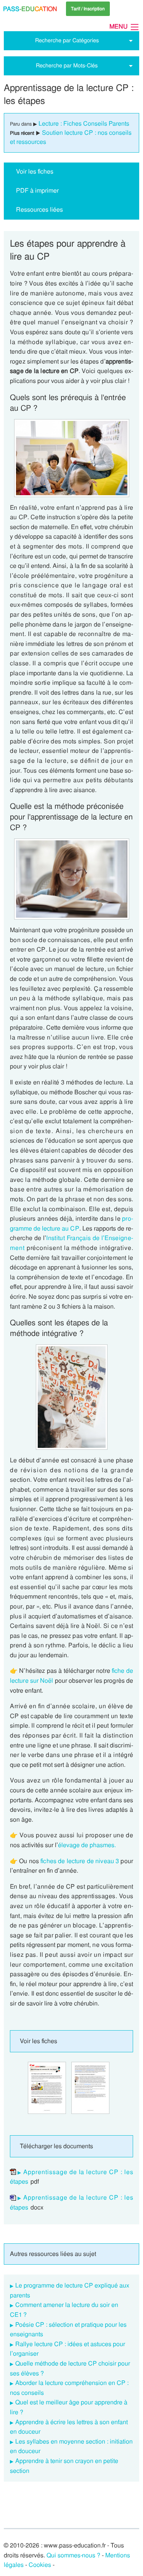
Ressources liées (39, 210)
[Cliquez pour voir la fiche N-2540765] (47, 2088)
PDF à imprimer (37, 190)
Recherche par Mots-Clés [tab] (67, 65)
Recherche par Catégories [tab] (67, 40)
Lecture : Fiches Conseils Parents (84, 124)
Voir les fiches (35, 171)
